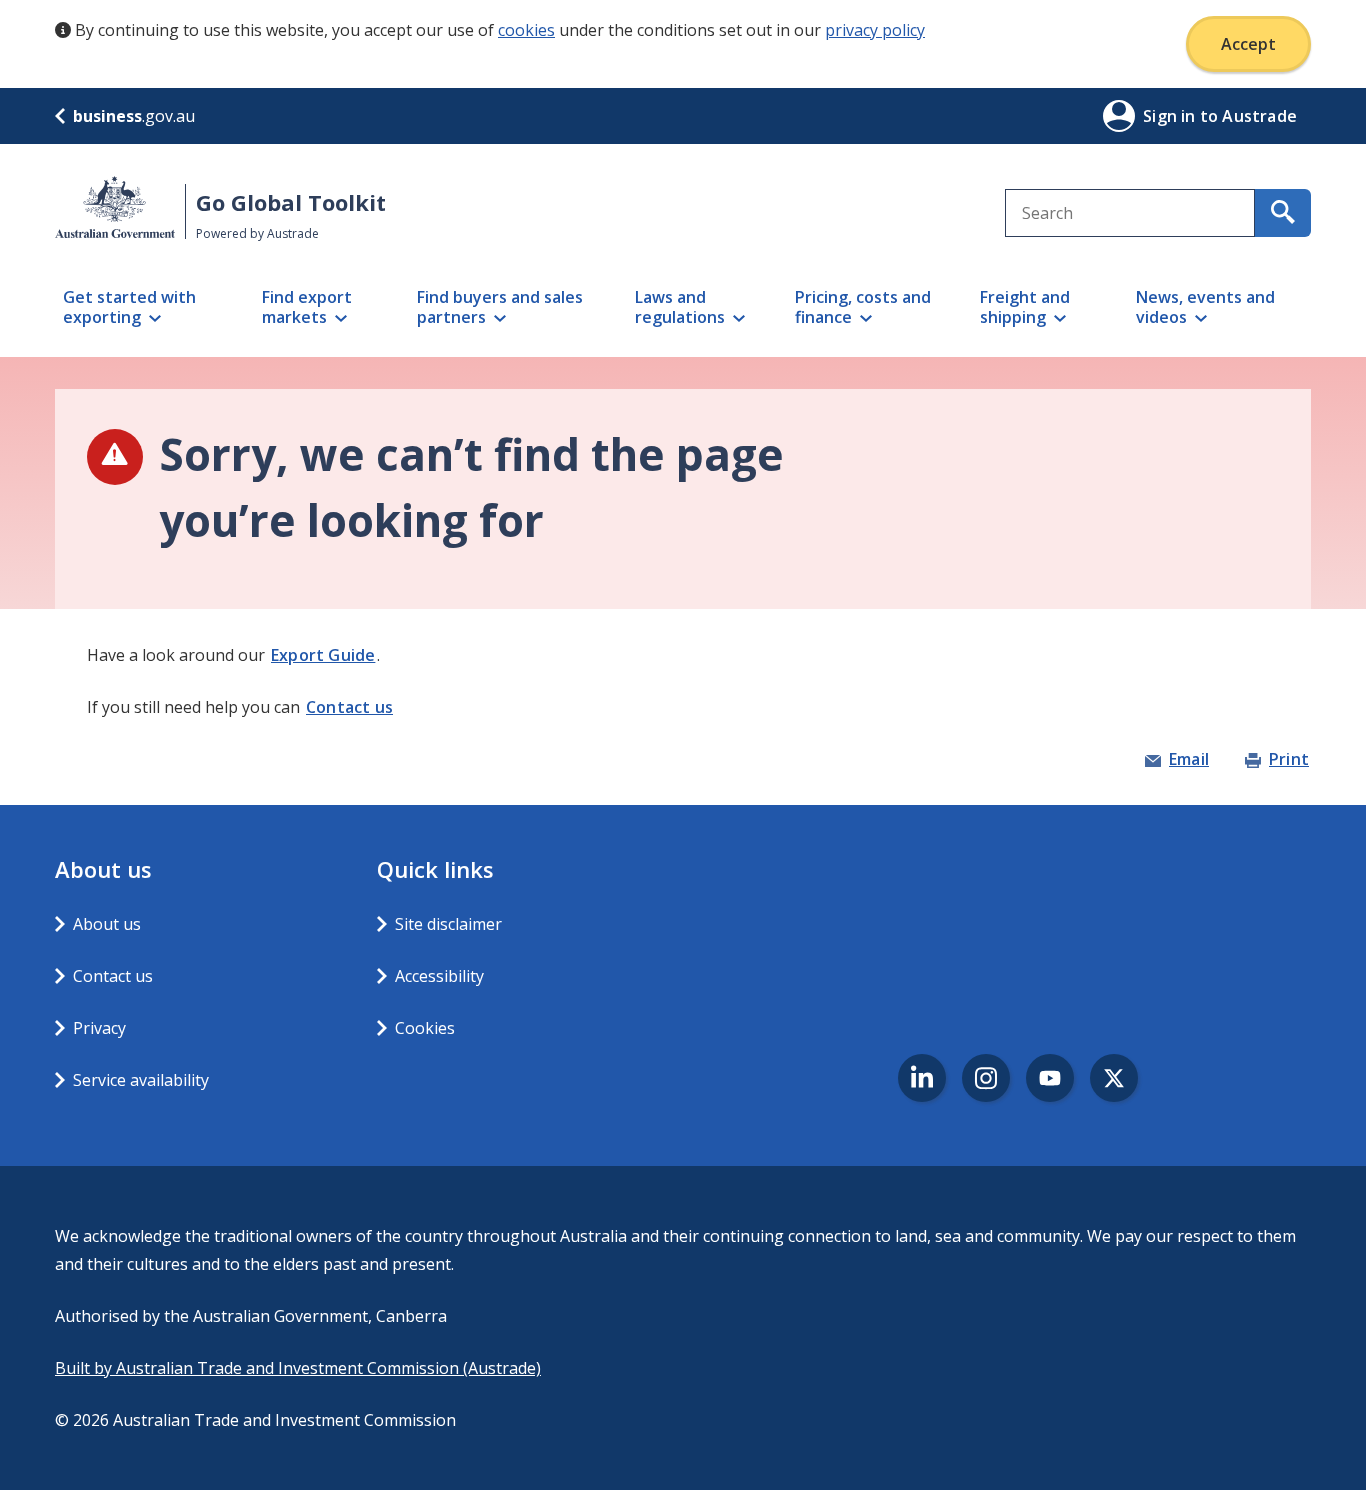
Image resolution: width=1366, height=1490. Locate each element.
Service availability (141, 1080)
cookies (526, 30)
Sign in (1171, 116)
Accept (1248, 44)
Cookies (425, 1028)
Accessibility (439, 976)
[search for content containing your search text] (1283, 213)
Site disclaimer (448, 924)
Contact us (349, 707)
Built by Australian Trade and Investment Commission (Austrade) (298, 1368)
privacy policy (875, 30)
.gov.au (134, 116)
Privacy (99, 1028)
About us (107, 924)
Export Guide (323, 655)
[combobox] (1130, 213)
